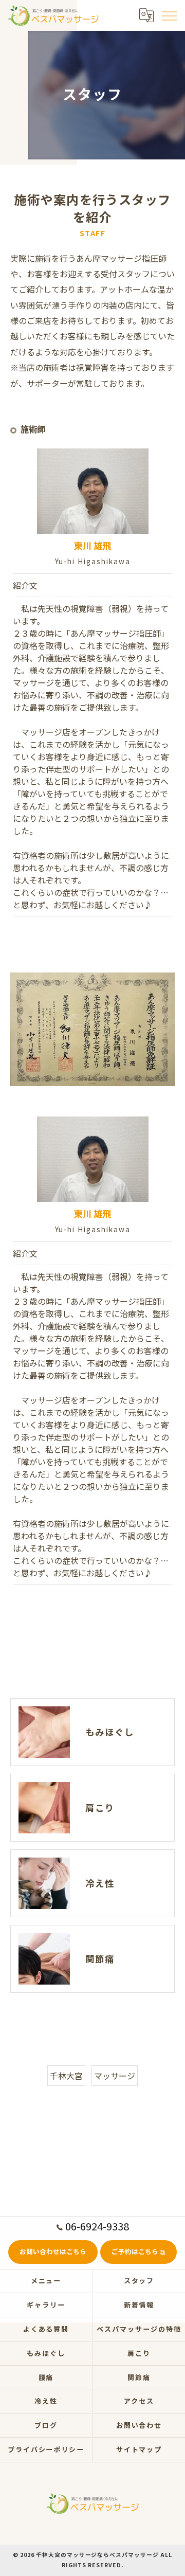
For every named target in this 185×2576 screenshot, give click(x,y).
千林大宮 (66, 2076)
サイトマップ (139, 2449)
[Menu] (169, 15)
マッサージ (115, 2076)
